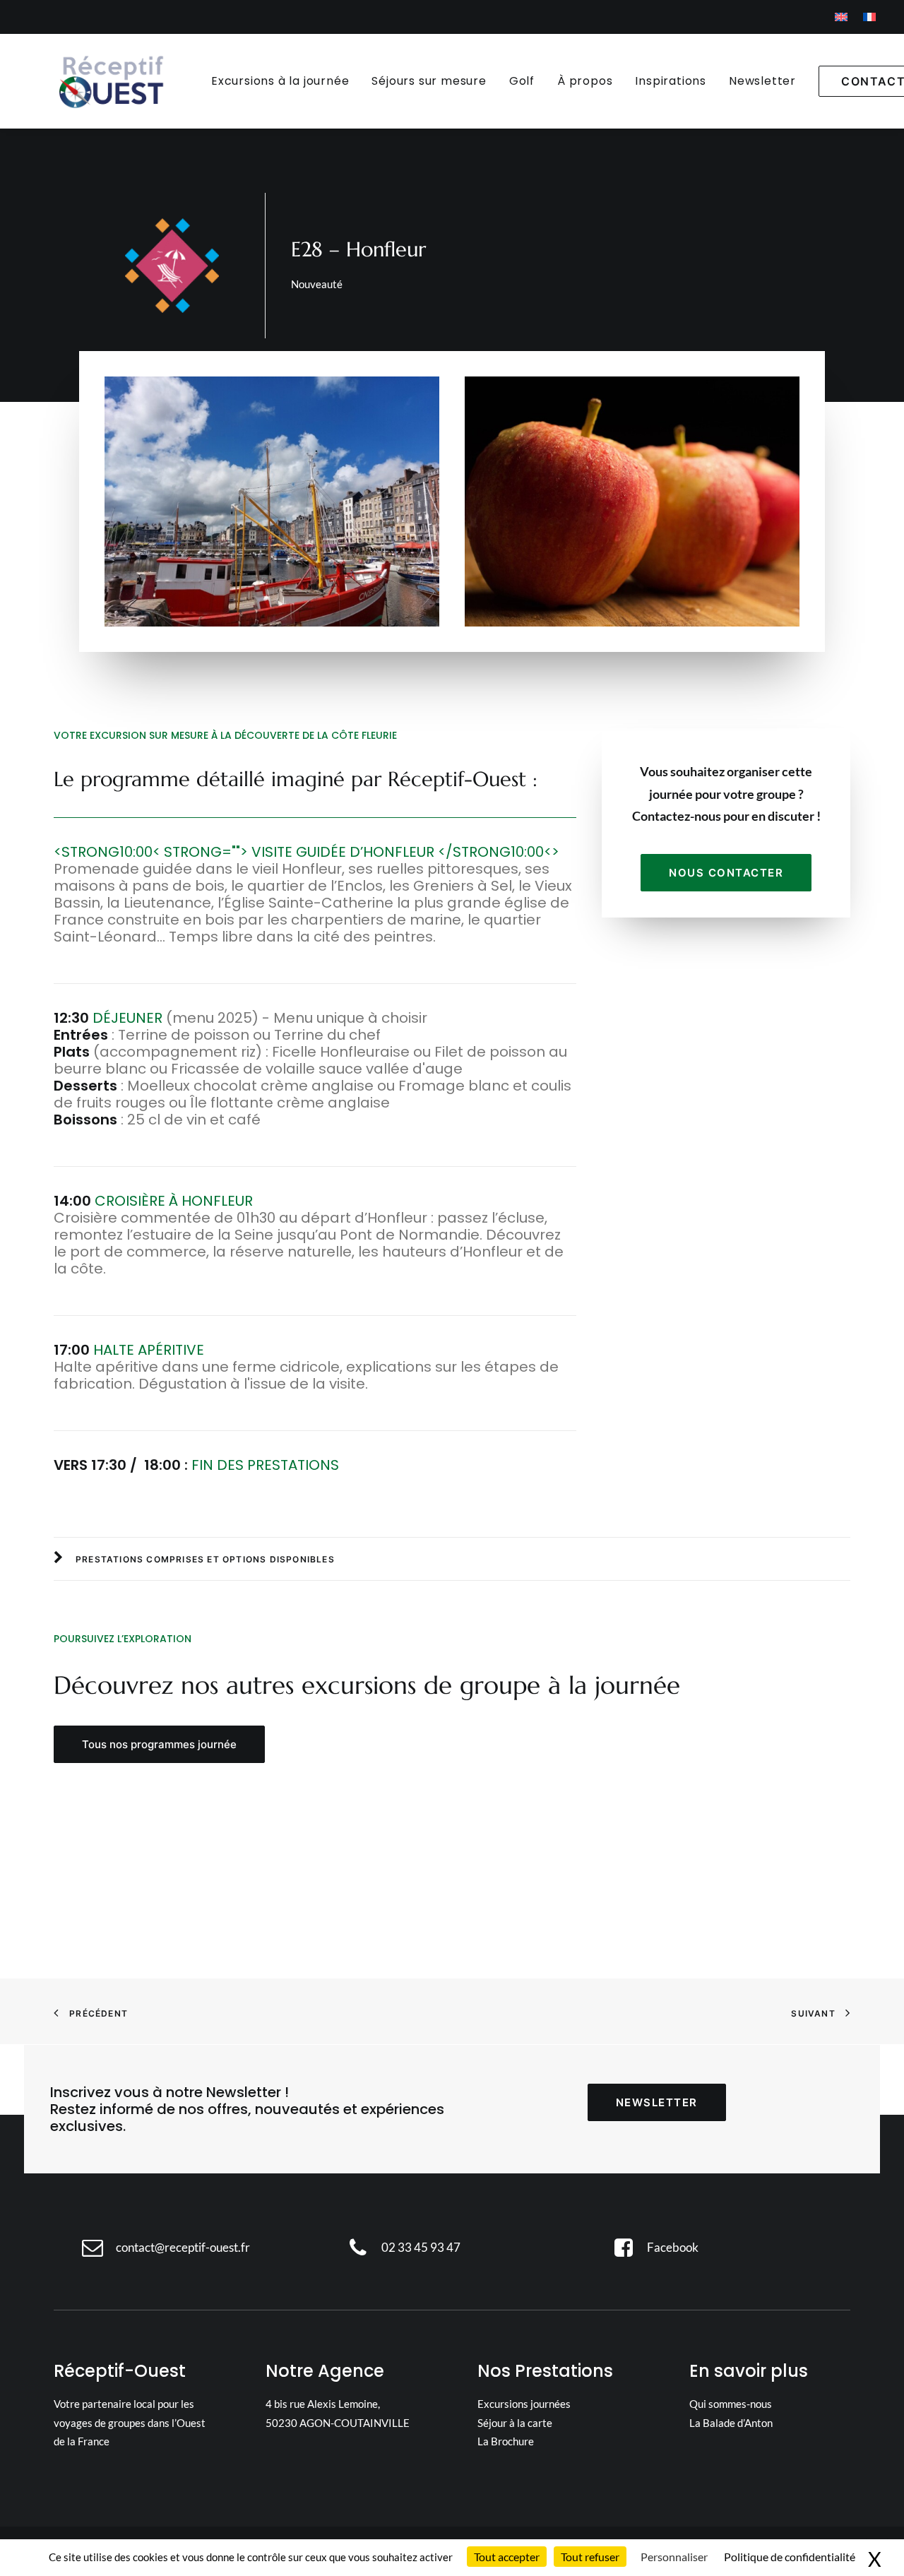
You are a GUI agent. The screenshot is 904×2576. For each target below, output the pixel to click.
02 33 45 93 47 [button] (421, 2247)
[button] (837, 1746)
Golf (522, 81)
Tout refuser (590, 2557)
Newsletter (762, 81)
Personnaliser (674, 2557)
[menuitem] (841, 17)
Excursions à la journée (280, 81)
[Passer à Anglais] (841, 17)
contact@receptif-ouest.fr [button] (183, 2247)
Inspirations (671, 81)
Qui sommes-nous (731, 2404)
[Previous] (796, 1746)
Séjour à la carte (515, 2423)
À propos (585, 81)
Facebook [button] (673, 2247)
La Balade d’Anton (731, 2423)
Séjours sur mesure (429, 81)
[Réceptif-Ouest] (110, 81)
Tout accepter (507, 2557)
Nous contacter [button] (726, 873)
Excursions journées (524, 2404)
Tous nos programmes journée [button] (159, 1744)
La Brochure (506, 2441)
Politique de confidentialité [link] (790, 2557)
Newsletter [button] (657, 2102)
